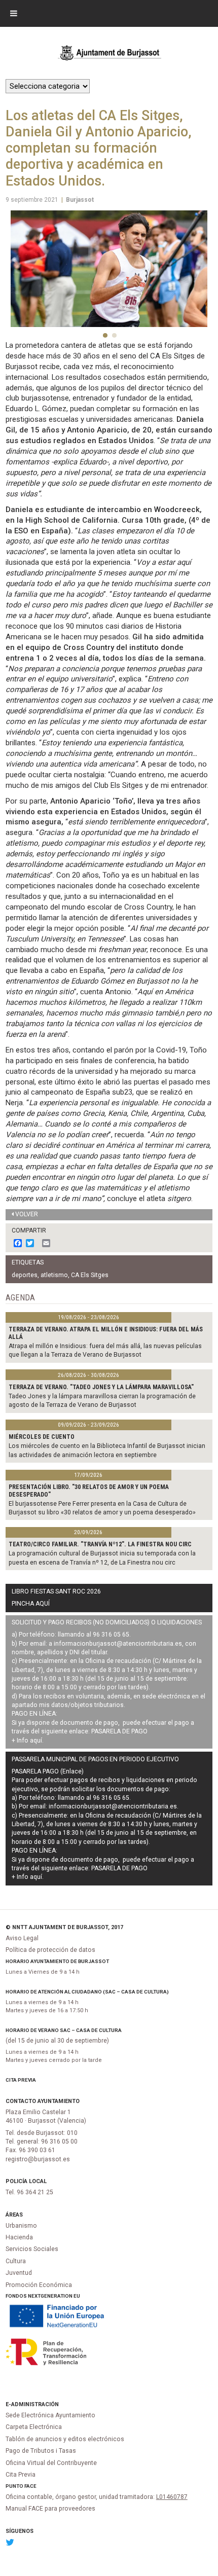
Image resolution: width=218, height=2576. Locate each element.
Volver (27, 1214)
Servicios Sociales (32, 2249)
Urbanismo (21, 2226)
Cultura (16, 2261)
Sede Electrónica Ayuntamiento (50, 2415)
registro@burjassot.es (38, 2159)
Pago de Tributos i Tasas (41, 2451)
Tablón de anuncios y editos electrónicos (65, 2439)
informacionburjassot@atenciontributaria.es (118, 1644)
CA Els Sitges (90, 1275)
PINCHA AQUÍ (31, 1604)
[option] (109, 269)
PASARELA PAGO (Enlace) (48, 1771)
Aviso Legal (22, 1938)
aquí (36, 1740)
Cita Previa (21, 2080)
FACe (30, 2486)
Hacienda (19, 2237)
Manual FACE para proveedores (50, 2509)
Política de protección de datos (50, 1950)
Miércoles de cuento (42, 1437)
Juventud (19, 2273)
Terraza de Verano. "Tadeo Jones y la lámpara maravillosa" (101, 1387)
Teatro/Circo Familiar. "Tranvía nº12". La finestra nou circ (100, 1544)
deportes (25, 1275)
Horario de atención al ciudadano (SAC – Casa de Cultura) (87, 1992)
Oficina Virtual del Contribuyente (51, 2463)
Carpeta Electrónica (34, 2427)
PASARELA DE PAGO (119, 1731)
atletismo (54, 1275)
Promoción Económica (39, 2285)
